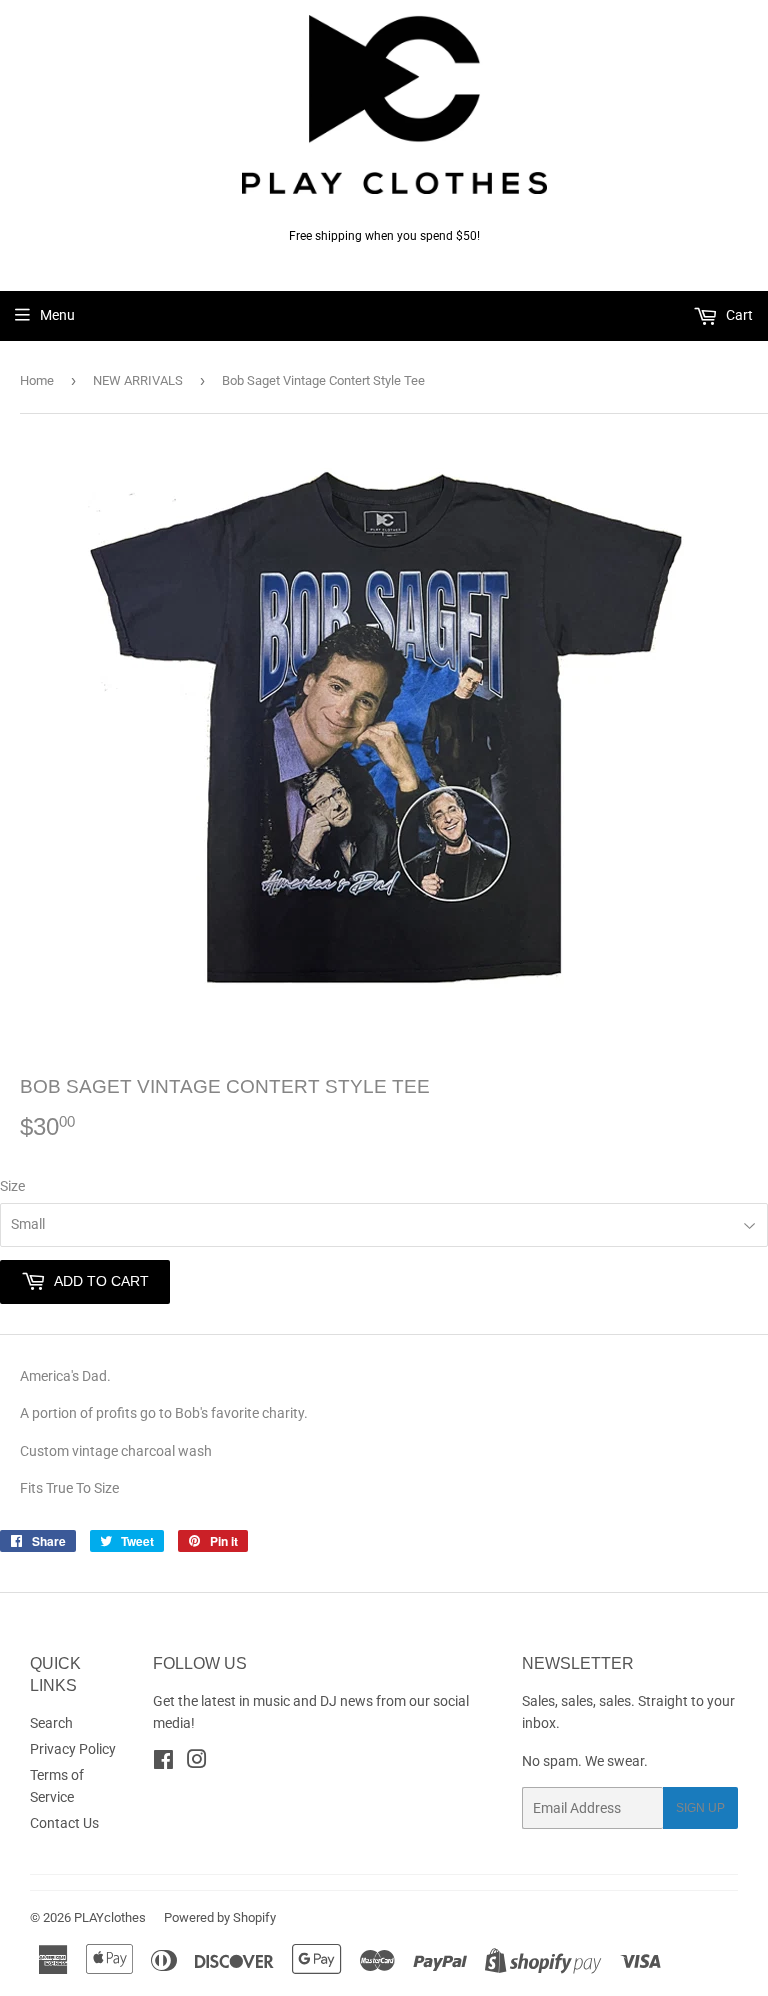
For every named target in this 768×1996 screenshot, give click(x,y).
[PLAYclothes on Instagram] (197, 1762)
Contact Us (64, 1823)
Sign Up (700, 1808)
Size (12, 1186)
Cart (738, 315)
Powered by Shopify (220, 1917)
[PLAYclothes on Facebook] (163, 1762)
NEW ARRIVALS (138, 380)
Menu (57, 315)
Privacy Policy (73, 1749)
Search (51, 1723)
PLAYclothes (110, 1917)
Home (37, 380)
